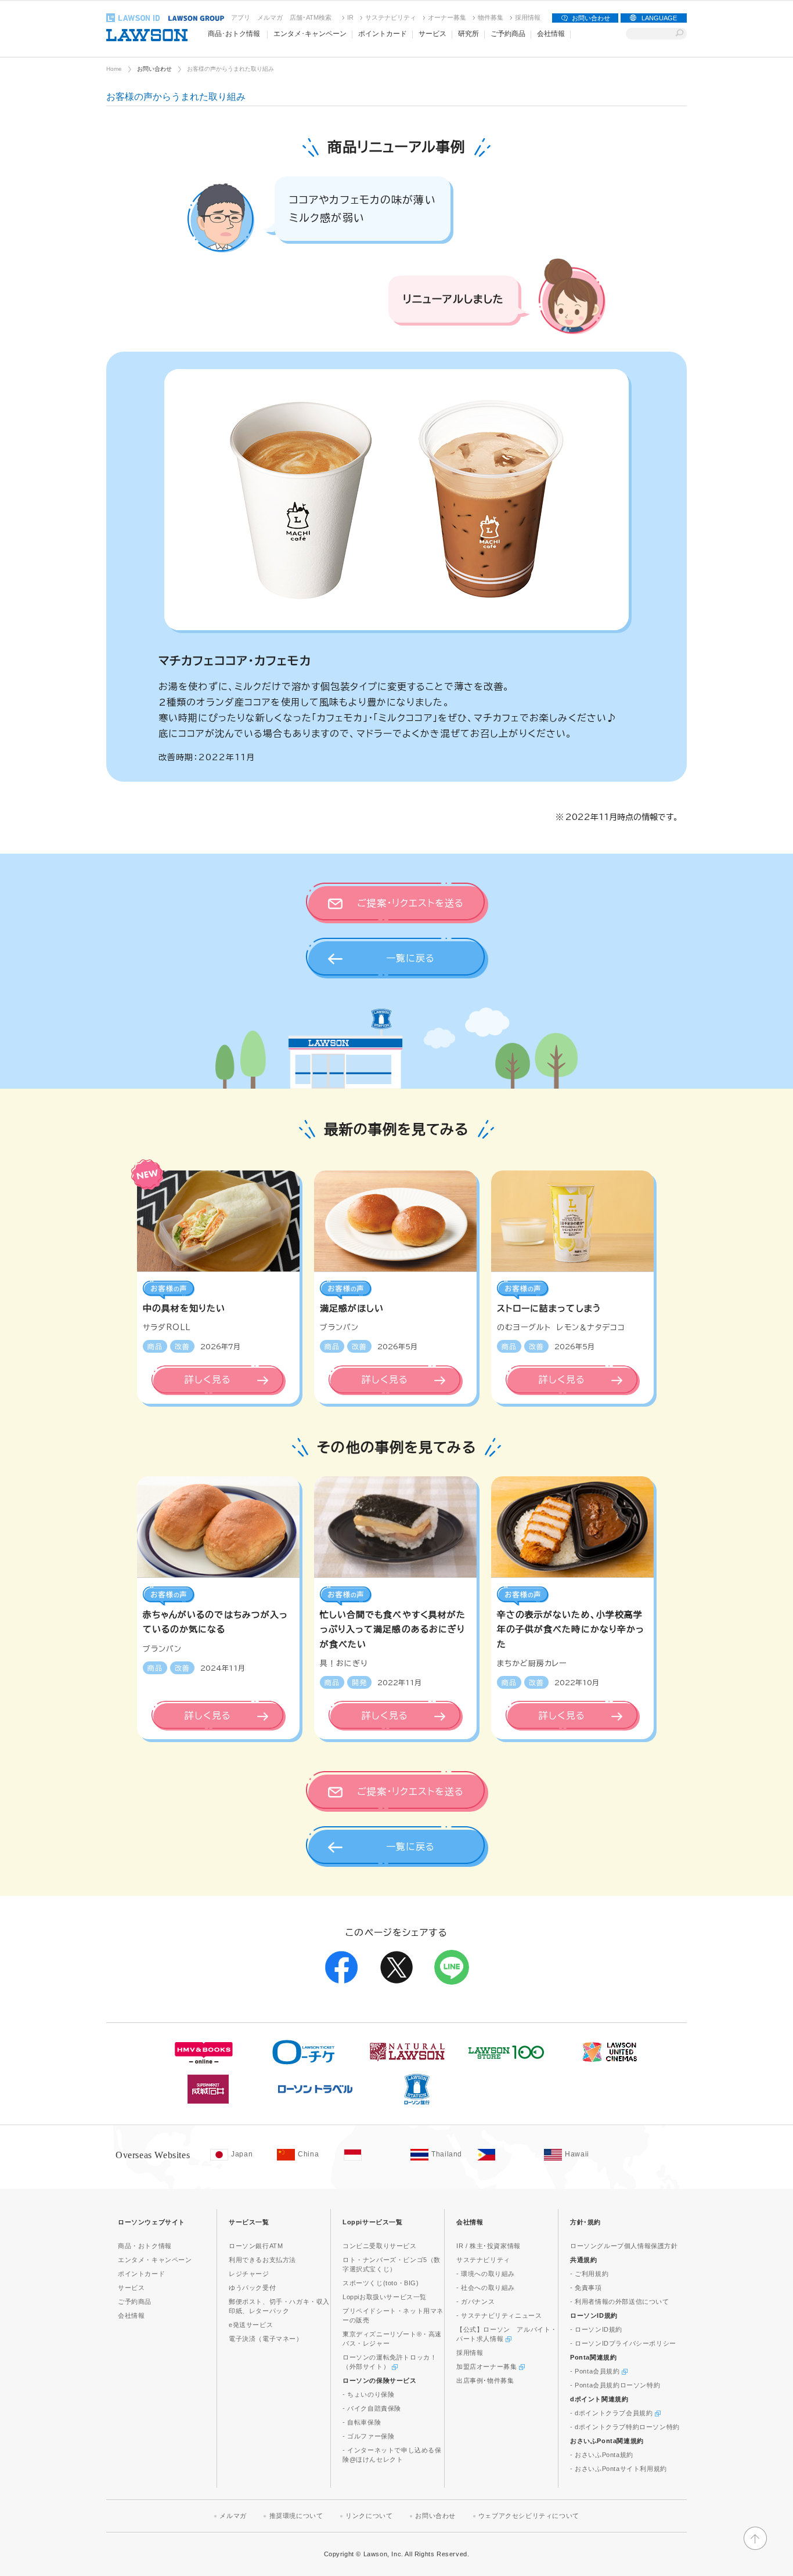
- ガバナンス (475, 2302)
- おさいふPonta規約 (602, 2455)
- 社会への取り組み (486, 2288)
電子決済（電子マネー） (266, 2339)
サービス (131, 2288)
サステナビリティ (391, 17)
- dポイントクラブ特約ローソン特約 (625, 2427)
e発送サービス (251, 2325)
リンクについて (369, 2516)
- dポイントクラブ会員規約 (612, 2413)
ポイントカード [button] (383, 34)
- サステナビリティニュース (499, 2315)
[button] (755, 2548)
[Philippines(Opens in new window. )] (505, 2155)
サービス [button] (432, 34)
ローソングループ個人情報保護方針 (624, 2246)
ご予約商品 (135, 2302)
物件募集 (491, 17)
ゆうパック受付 (252, 2288)
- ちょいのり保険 (368, 2394)
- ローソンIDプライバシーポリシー (623, 2343)
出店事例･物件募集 (485, 2380)
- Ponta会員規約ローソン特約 (615, 2385)
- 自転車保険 (362, 2422)
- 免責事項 (586, 2288)
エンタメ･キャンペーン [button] (310, 34)
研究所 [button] (468, 34)
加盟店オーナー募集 (488, 2367)
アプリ (241, 17)
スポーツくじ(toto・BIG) (381, 2283)
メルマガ (270, 17)
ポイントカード (141, 2274)
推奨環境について (296, 2516)
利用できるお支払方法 (262, 2260)
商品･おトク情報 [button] (234, 34)
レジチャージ (249, 2274)
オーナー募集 (447, 17)
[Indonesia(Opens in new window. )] (371, 2155)
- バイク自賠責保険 (372, 2408)
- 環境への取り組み (486, 2274)
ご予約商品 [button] (508, 34)
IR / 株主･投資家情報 (489, 2246)
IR (350, 17)
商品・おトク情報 (145, 2246)
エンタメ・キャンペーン (155, 2260)
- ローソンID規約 (596, 2329)
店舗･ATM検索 (311, 17)
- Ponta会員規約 (596, 2371)
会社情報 (131, 2315)
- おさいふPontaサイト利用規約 (619, 2469)
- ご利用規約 (589, 2274)
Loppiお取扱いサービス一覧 (385, 2297)
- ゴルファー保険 (368, 2436)
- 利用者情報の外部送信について (620, 2302)
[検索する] (680, 34)
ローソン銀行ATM (256, 2246)
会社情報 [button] (551, 34)
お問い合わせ (591, 18)
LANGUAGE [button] (659, 18)
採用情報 (528, 17)
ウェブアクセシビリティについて (529, 2516)
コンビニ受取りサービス (380, 2246)
